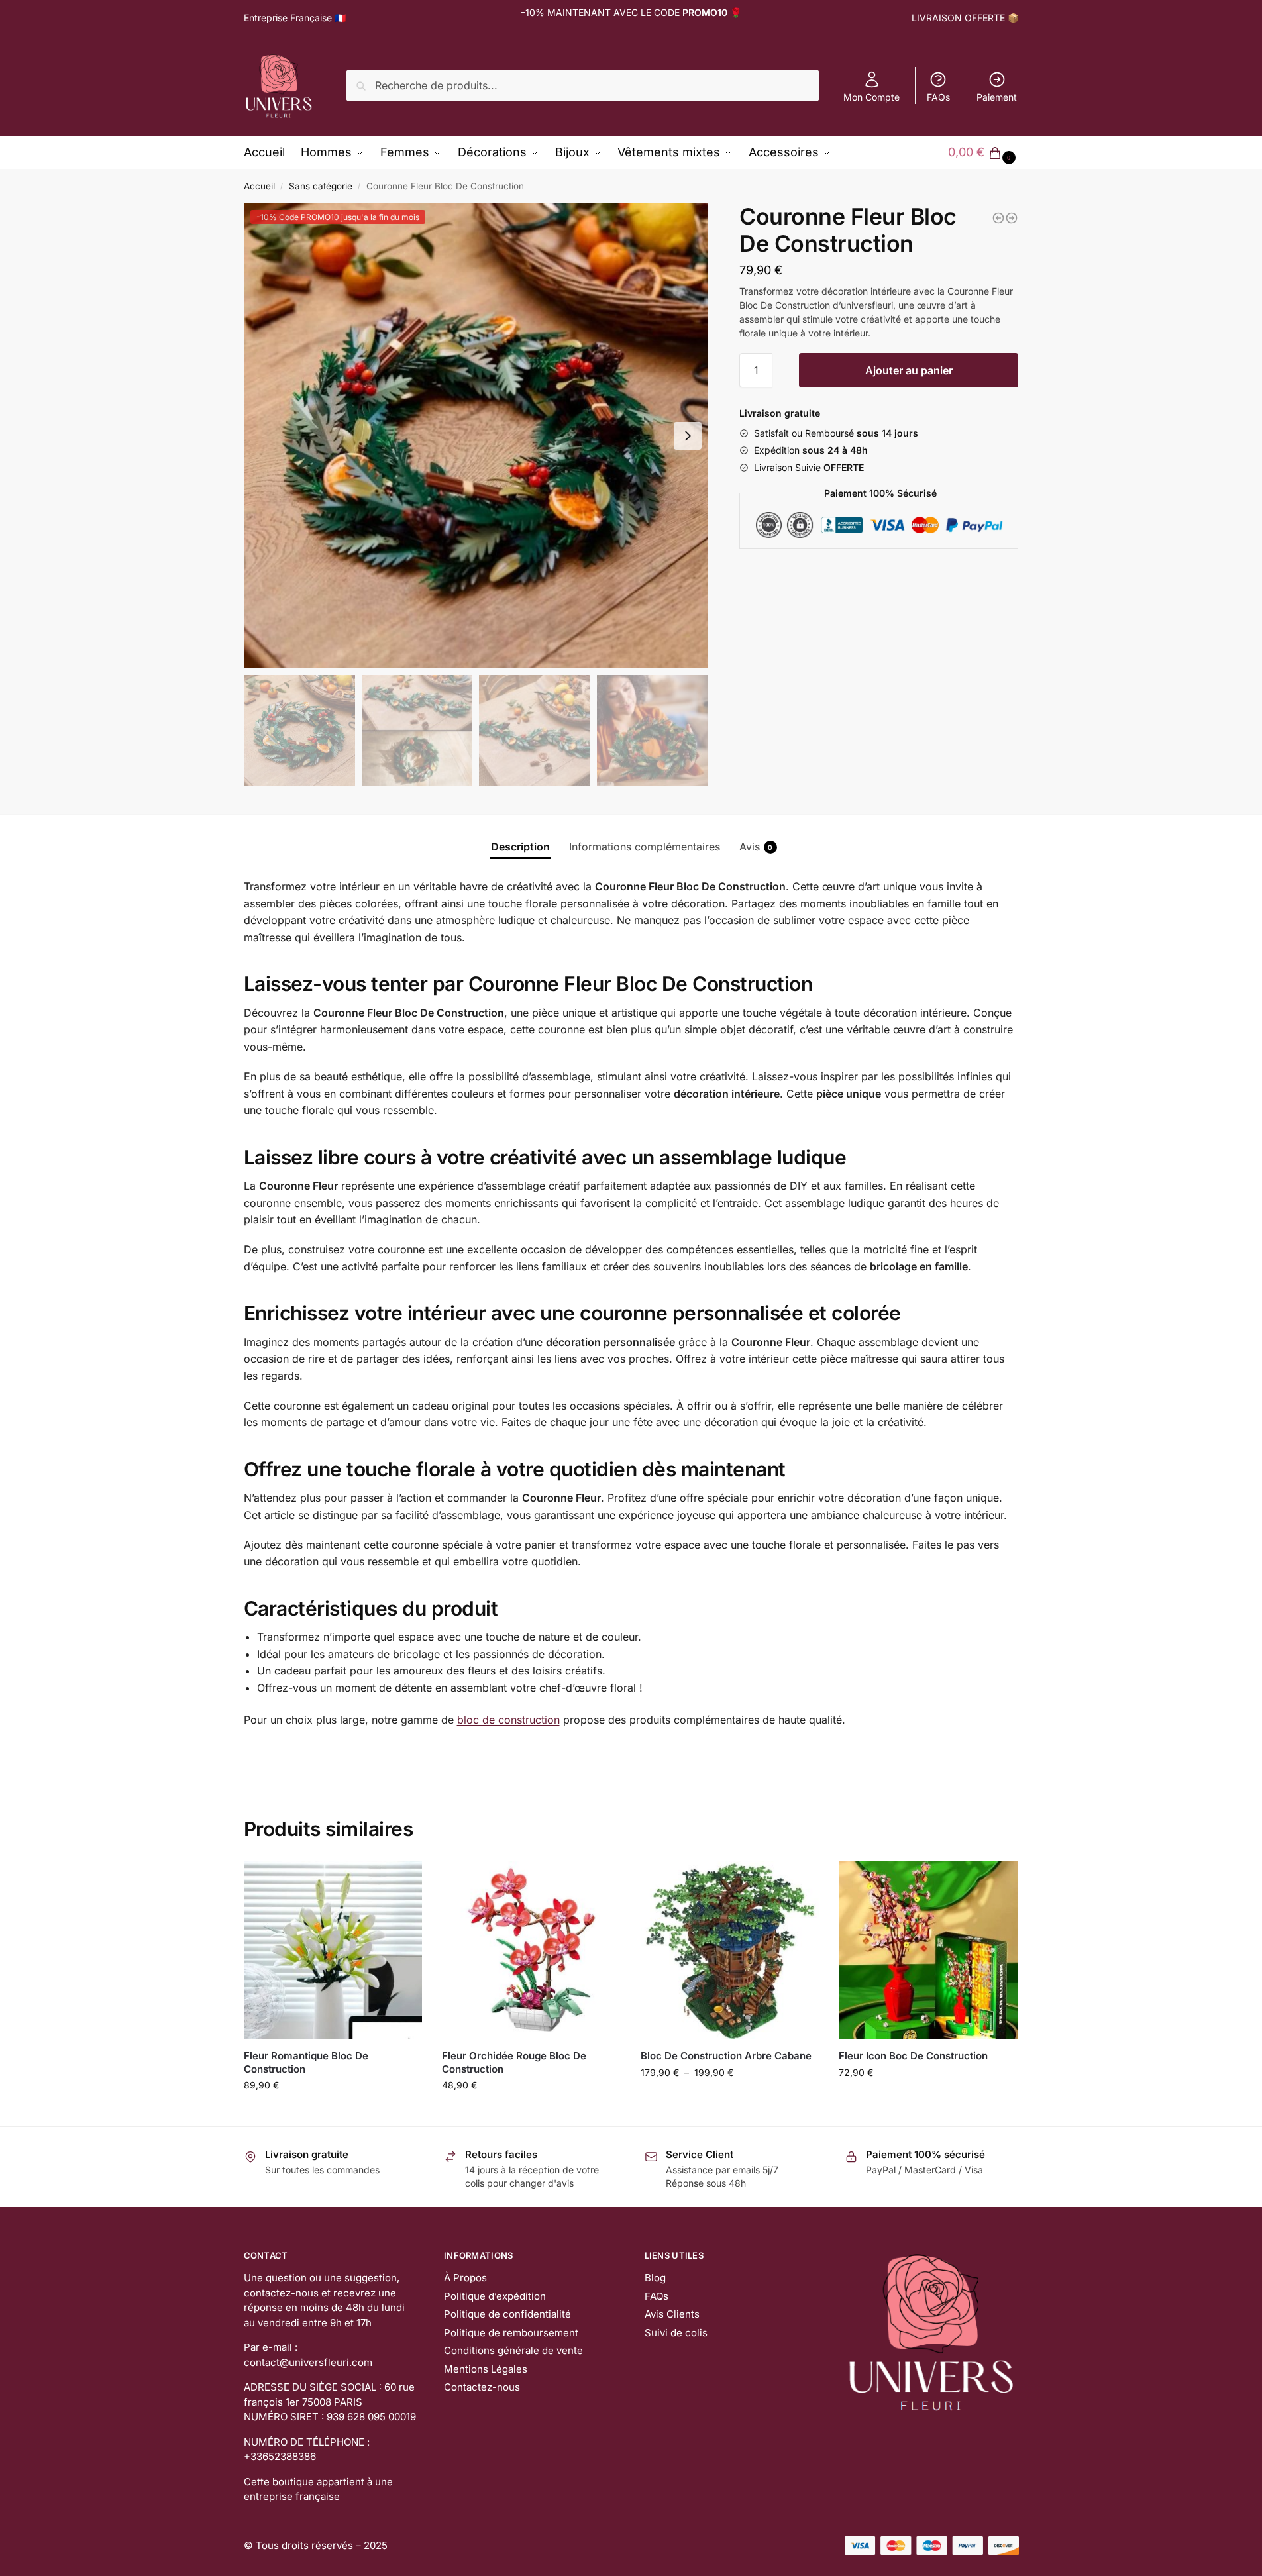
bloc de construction (508, 1720)
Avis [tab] (756, 847)
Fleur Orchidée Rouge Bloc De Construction (514, 2062)
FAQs (938, 97)
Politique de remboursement (511, 2333)
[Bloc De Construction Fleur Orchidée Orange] (998, 218)
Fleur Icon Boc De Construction (913, 2056)
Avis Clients (672, 2314)
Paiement (997, 97)
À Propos (465, 2278)
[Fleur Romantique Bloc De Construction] (333, 1950)
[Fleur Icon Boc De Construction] (928, 1950)
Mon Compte (871, 97)
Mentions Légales (486, 2369)
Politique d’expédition (495, 2296)
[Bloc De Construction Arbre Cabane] (730, 1950)
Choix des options (333, 2113)
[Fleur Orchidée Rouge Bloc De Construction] (531, 1950)
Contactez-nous (482, 2387)
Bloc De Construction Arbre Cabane (726, 2056)
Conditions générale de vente (513, 2350)
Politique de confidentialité (507, 2314)
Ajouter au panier (909, 370)
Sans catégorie (321, 186)
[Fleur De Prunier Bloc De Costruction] (1012, 218)
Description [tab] (520, 847)
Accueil (259, 186)
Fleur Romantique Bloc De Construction (306, 2062)
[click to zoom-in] (476, 436)
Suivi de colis (676, 2333)
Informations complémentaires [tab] (645, 847)
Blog (655, 2278)
